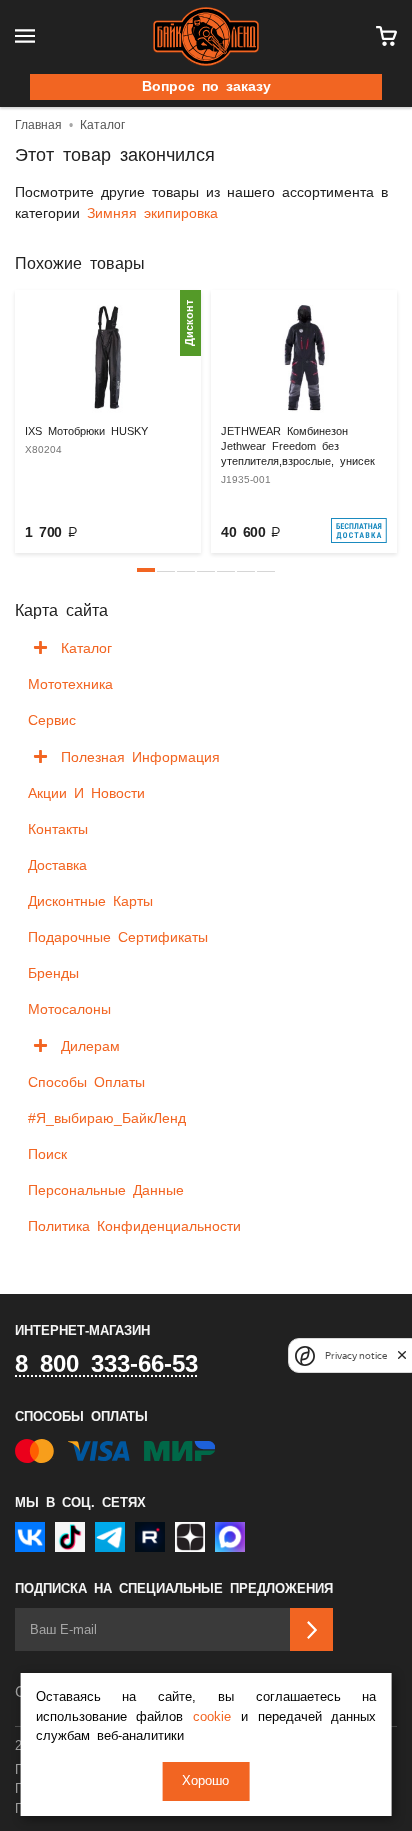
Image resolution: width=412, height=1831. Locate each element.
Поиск (47, 1155)
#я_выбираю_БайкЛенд (107, 1119)
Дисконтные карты (90, 902)
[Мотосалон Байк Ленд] (206, 36)
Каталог (86, 649)
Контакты (58, 830)
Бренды (53, 974)
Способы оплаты (86, 1083)
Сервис (52, 721)
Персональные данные (106, 1191)
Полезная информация (140, 758)
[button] (146, 570)
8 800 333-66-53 (106, 1365)
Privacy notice (356, 1355)
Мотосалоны (69, 1010)
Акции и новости (86, 794)
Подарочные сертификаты (118, 938)
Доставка (57, 866)
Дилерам (90, 1047)
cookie (212, 1717)
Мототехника (70, 685)
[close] (402, 1355)
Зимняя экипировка (152, 214)
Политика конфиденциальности (134, 1227)
